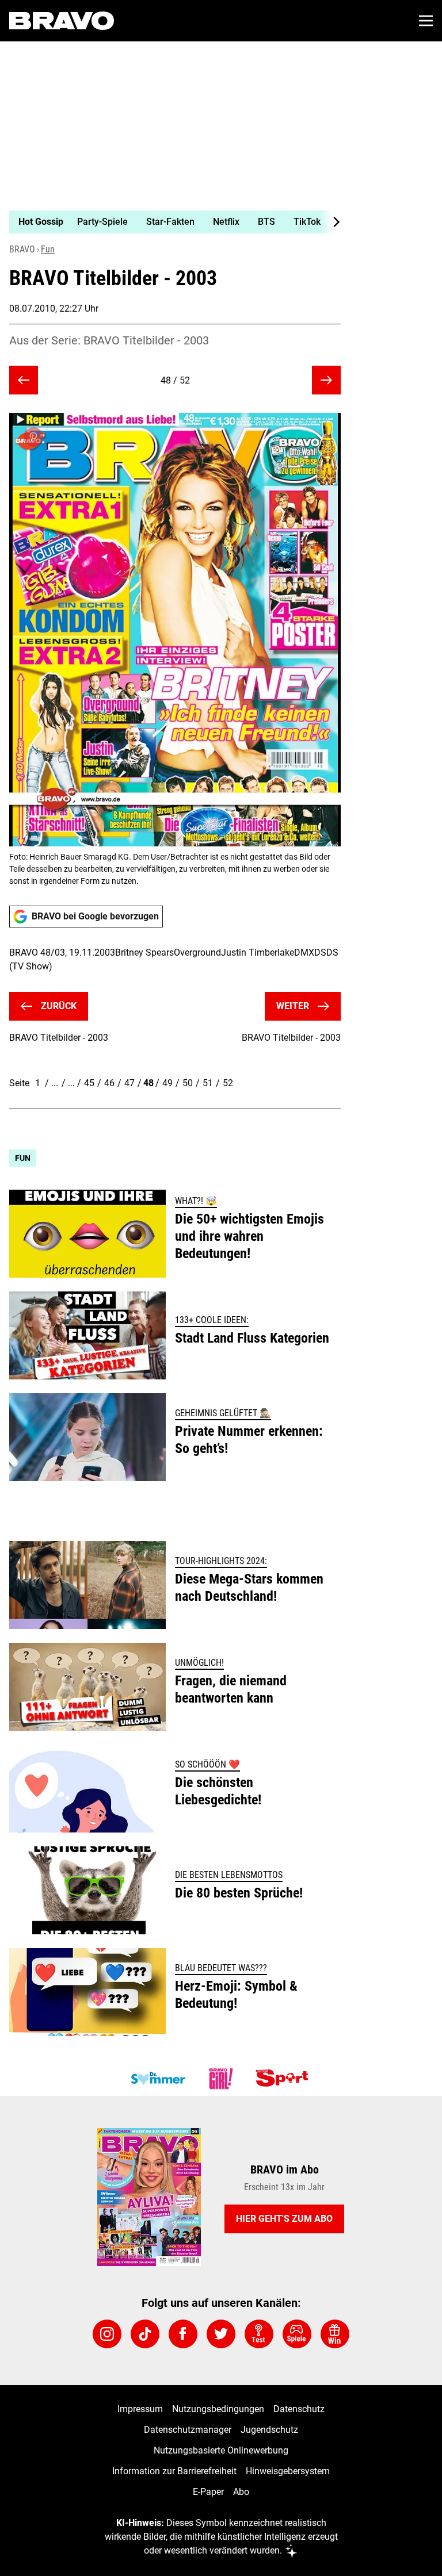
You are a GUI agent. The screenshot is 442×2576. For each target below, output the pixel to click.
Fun (48, 249)
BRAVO (22, 249)
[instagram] (107, 2334)
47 (129, 1083)
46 (109, 1083)
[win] (335, 2334)
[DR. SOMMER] (158, 2079)
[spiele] (297, 2334)
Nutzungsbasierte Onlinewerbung (221, 2450)
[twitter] (221, 2334)
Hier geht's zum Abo (284, 2219)
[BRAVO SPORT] (284, 2079)
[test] (259, 2334)
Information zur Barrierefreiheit (174, 2471)
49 (167, 1083)
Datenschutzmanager (188, 2430)
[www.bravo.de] (62, 21)
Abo (241, 2492)
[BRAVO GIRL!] (221, 2079)
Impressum (140, 2409)
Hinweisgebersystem (288, 2471)
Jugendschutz (269, 2430)
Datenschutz (299, 2409)
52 (228, 1083)
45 (89, 1083)
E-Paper (208, 2492)
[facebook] (183, 2334)
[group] (170, 222)
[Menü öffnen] (426, 21)
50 (188, 1083)
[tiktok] (145, 2334)
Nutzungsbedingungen (218, 2409)
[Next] (330, 222)
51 (208, 1083)
